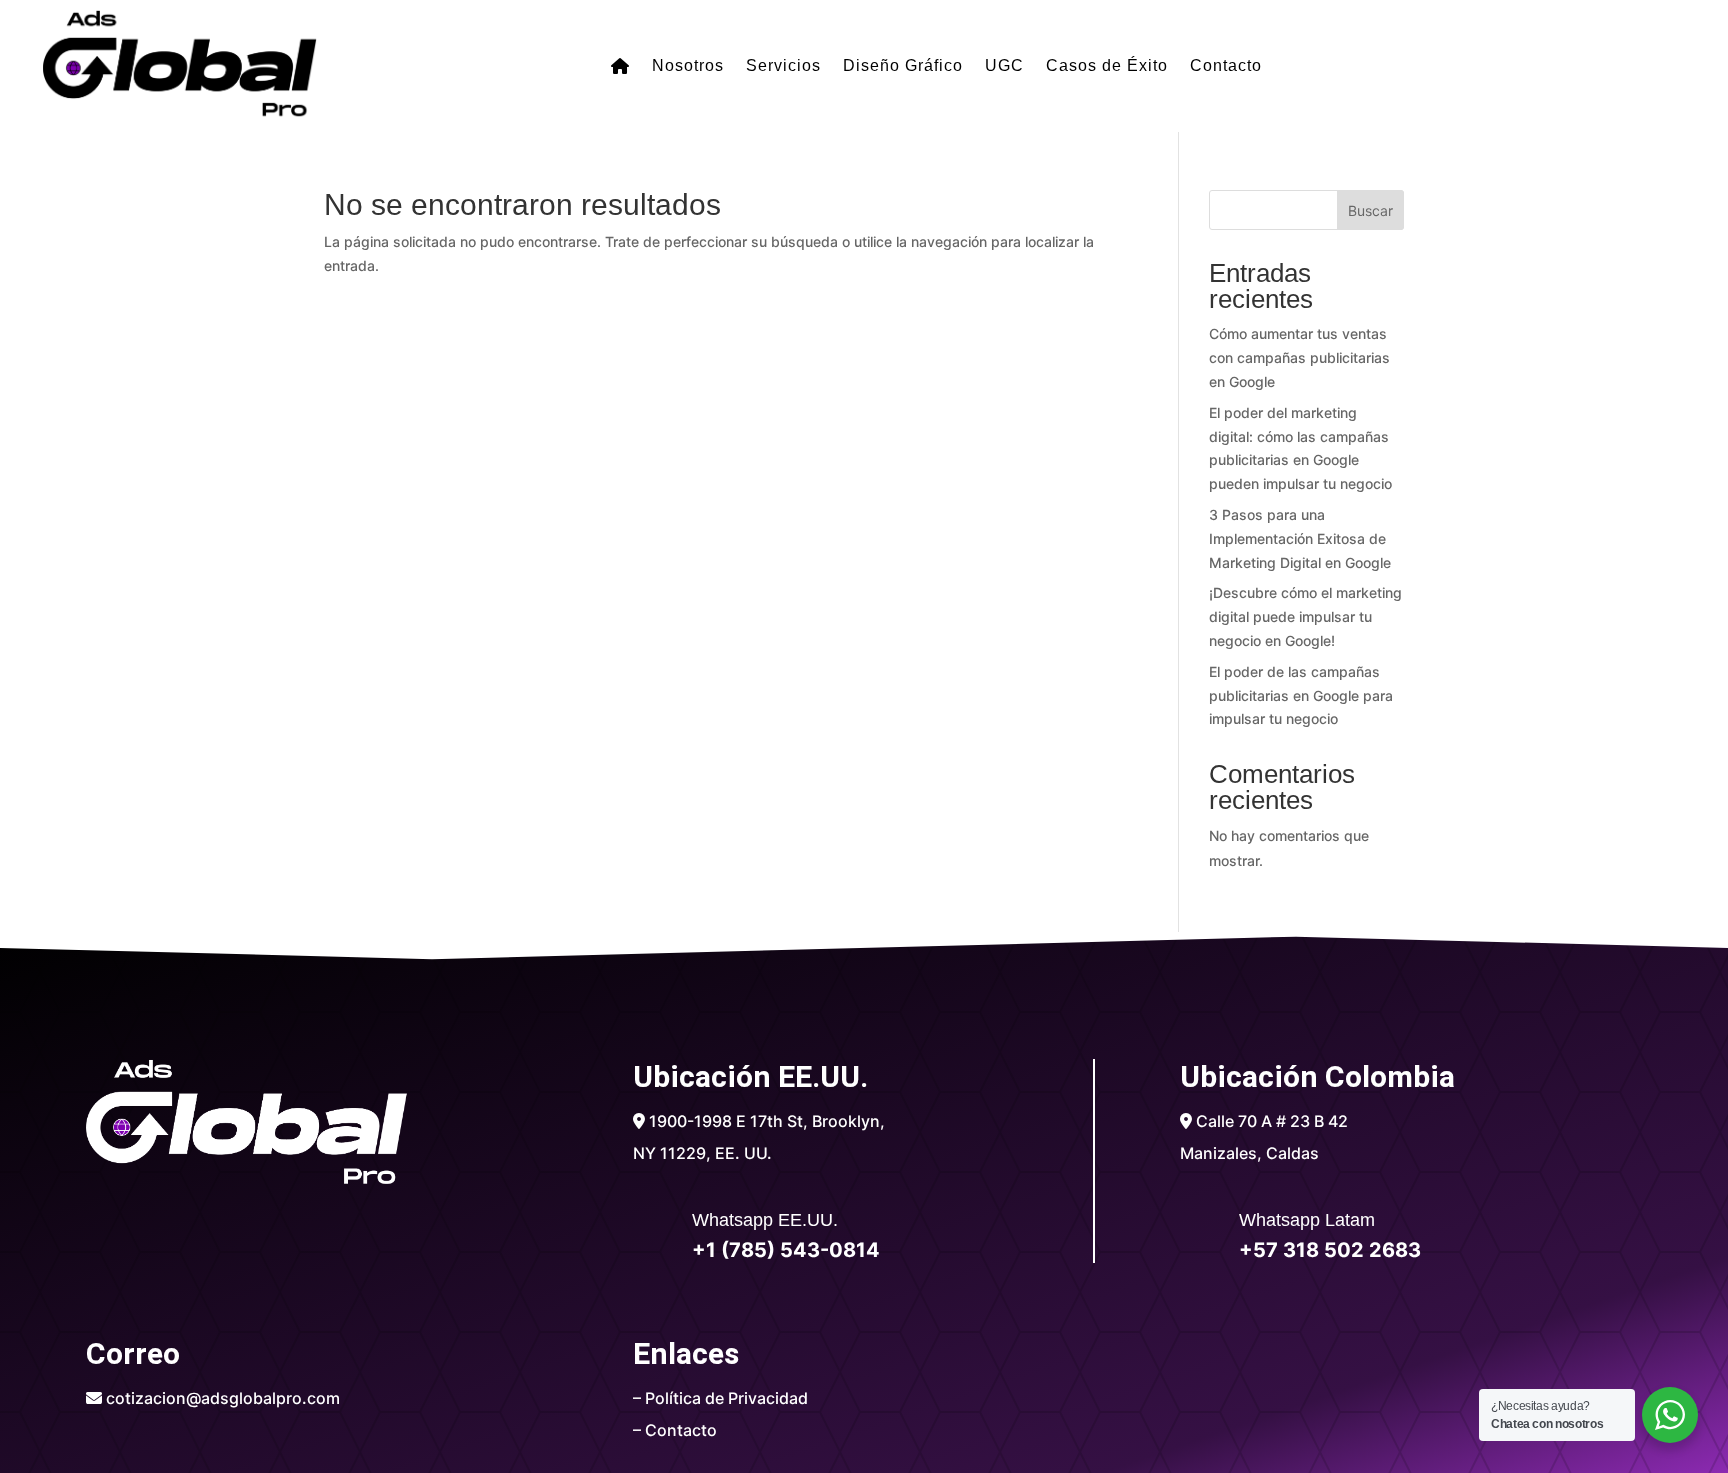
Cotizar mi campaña (1498, 51)
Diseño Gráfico (903, 65)
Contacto (1226, 65)
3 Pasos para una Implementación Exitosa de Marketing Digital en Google (1300, 538)
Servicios (783, 65)
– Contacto (675, 1430)
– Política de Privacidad (720, 1398)
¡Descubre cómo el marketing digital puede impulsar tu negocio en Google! (1305, 616)
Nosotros (688, 65)
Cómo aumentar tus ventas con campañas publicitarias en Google (1299, 357)
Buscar (1370, 210)
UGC (1004, 65)
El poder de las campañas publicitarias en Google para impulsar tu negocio (1301, 695)
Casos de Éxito (1107, 65)
